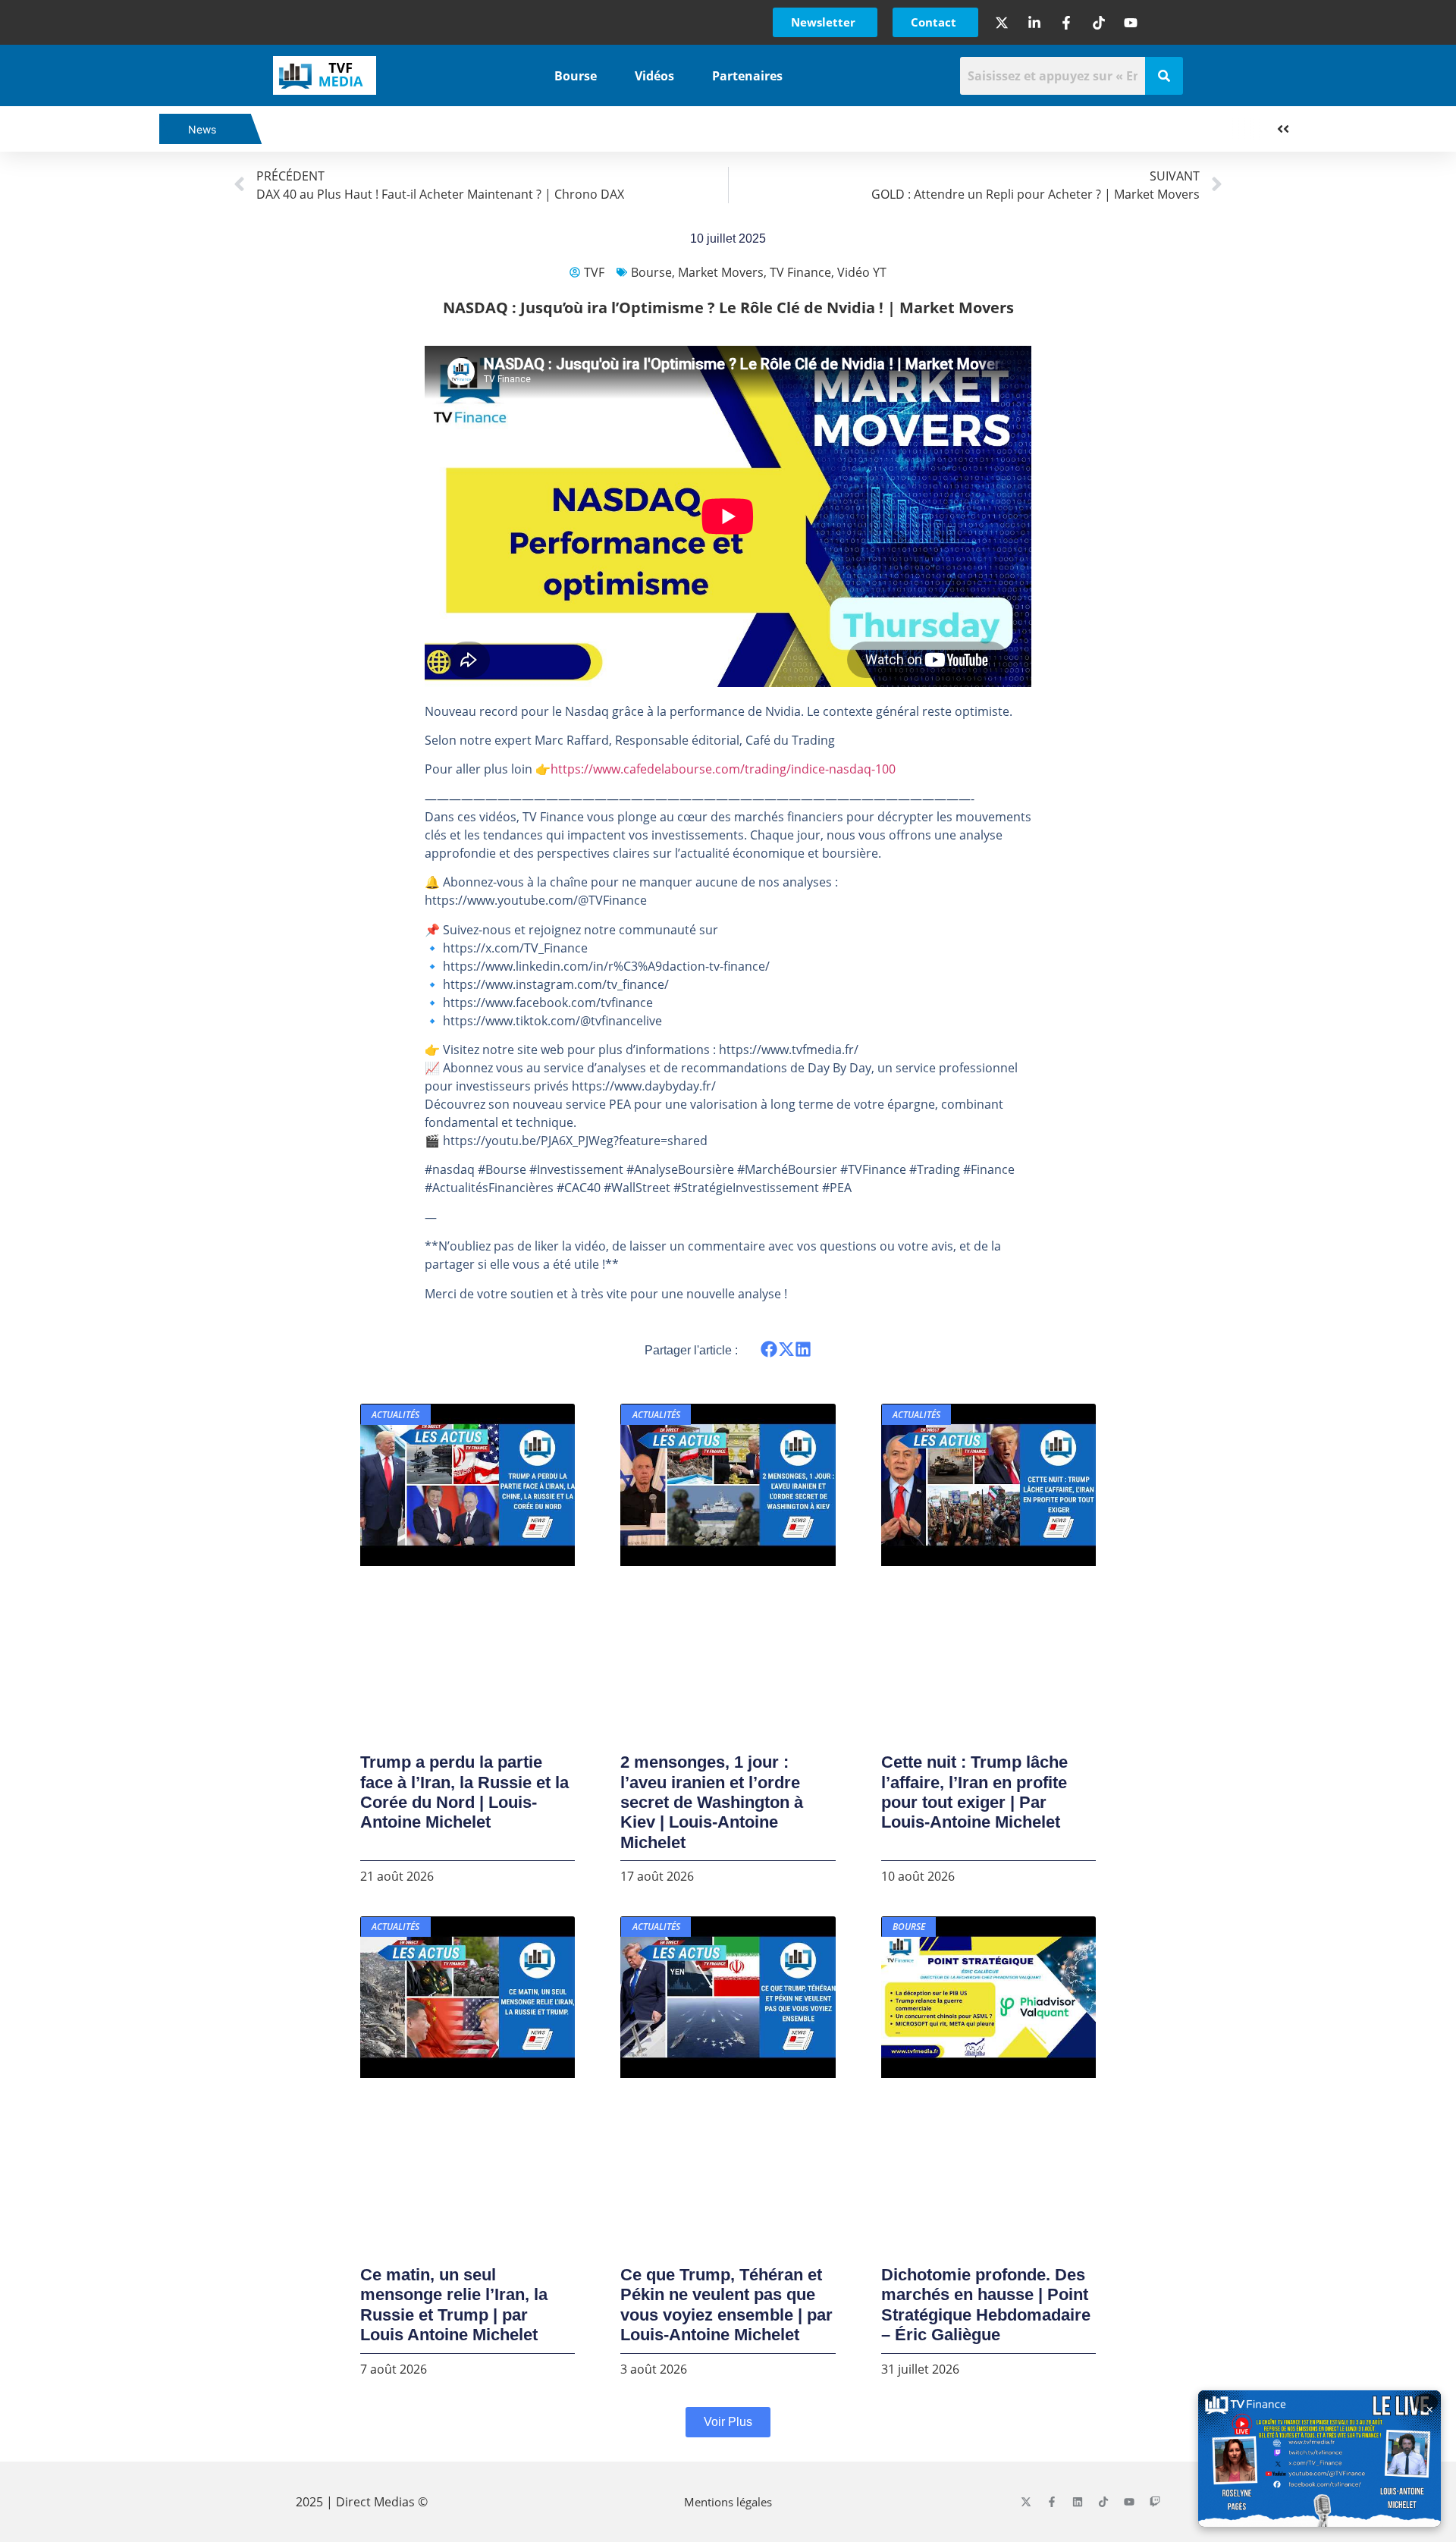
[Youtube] (1129, 2502)
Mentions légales (728, 2502)
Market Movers (721, 272)
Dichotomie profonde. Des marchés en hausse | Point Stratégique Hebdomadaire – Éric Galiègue (986, 2305)
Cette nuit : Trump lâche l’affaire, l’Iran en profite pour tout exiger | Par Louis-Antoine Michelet (974, 1792)
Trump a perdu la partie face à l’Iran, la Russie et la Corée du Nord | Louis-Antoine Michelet (464, 1792)
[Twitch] (1155, 2502)
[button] (769, 1349)
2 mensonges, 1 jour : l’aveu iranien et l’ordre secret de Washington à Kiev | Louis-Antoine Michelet (712, 1802)
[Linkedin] (1078, 2502)
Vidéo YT (862, 272)
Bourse (576, 76)
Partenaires (747, 76)
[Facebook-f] (1052, 2502)
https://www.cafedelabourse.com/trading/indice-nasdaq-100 (723, 769)
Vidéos (654, 76)
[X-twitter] (1026, 2502)
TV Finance (800, 272)
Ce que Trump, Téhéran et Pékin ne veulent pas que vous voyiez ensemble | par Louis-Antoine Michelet (726, 2305)
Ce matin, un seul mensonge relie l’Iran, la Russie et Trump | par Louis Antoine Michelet (454, 2305)
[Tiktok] (1103, 2502)
